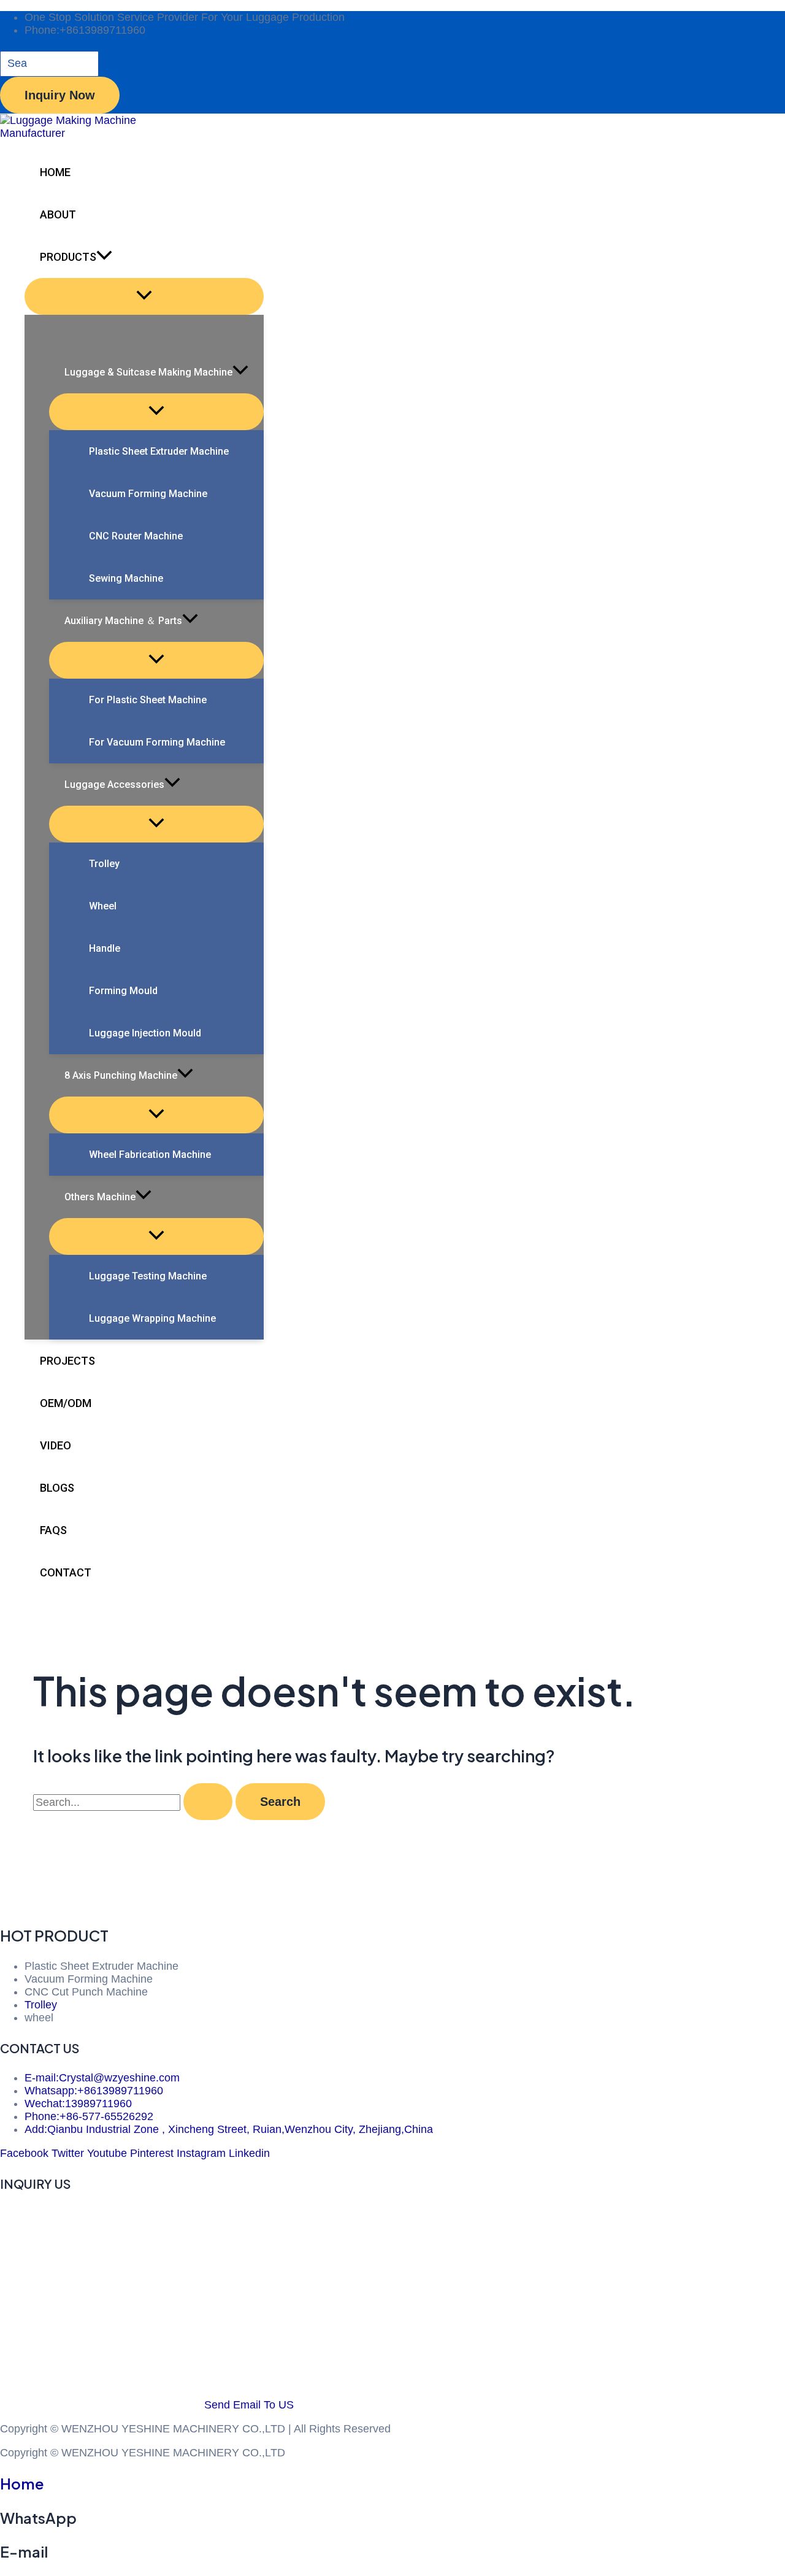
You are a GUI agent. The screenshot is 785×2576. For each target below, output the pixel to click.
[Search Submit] (208, 1802)
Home (22, 2483)
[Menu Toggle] (144, 296)
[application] (104, 257)
